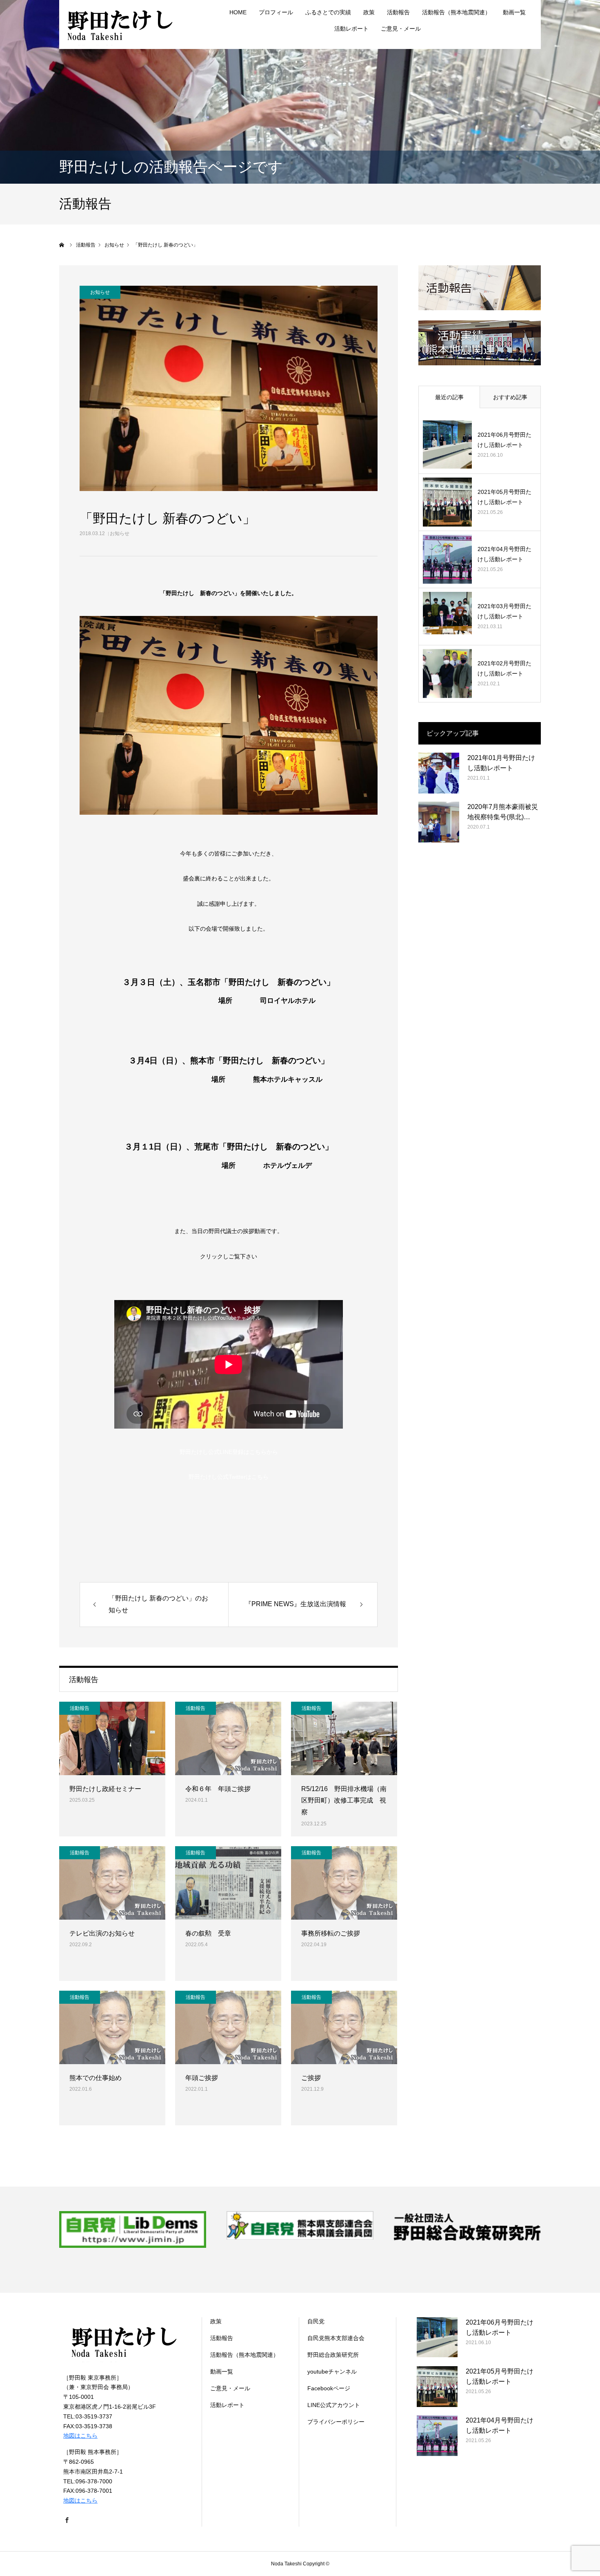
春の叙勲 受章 (208, 1933)
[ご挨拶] (344, 2027)
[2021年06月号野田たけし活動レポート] (447, 445)
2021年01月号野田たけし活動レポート (501, 763)
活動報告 (80, 1708)
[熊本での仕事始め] (112, 2027)
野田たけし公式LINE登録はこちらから (229, 1452)
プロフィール (276, 12)
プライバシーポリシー (336, 2422)
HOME (238, 12)
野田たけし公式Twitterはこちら (229, 1477)
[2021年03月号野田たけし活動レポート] (447, 616)
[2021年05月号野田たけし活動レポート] (447, 502)
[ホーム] (62, 245)
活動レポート (351, 29)
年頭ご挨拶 (202, 2078)
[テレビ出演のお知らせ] (112, 1883)
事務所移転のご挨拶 (331, 1933)
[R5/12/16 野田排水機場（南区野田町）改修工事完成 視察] (344, 1738)
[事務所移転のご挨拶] (344, 1883)
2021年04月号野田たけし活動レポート (504, 554)
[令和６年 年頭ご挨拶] (228, 1738)
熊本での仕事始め (96, 2078)
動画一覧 (514, 12)
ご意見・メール (401, 29)
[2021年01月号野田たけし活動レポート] (439, 773)
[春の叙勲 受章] (228, 1883)
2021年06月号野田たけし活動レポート (504, 440)
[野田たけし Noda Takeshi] (120, 24)
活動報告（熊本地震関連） (456, 12)
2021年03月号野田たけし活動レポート (504, 611)
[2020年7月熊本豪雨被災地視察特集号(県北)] (439, 822)
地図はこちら (80, 2436)
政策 (369, 12)
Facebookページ (329, 2388)
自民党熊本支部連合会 (336, 2338)
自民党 (316, 2321)
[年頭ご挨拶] (228, 2027)
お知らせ (120, 533)
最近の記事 (449, 397)
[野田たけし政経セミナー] (112, 1738)
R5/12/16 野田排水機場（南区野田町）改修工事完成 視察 (344, 1801)
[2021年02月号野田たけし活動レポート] (447, 673)
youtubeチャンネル (332, 2372)
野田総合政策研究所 (333, 2355)
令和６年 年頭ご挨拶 (218, 1789)
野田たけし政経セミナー (105, 1789)
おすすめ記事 (510, 397)
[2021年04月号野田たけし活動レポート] (447, 559)
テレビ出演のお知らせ (102, 1933)
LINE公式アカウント (334, 2405)
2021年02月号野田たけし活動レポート (504, 668)
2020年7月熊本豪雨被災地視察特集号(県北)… (503, 812)
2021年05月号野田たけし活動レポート (504, 497)
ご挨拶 (311, 2078)
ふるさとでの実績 (328, 12)
